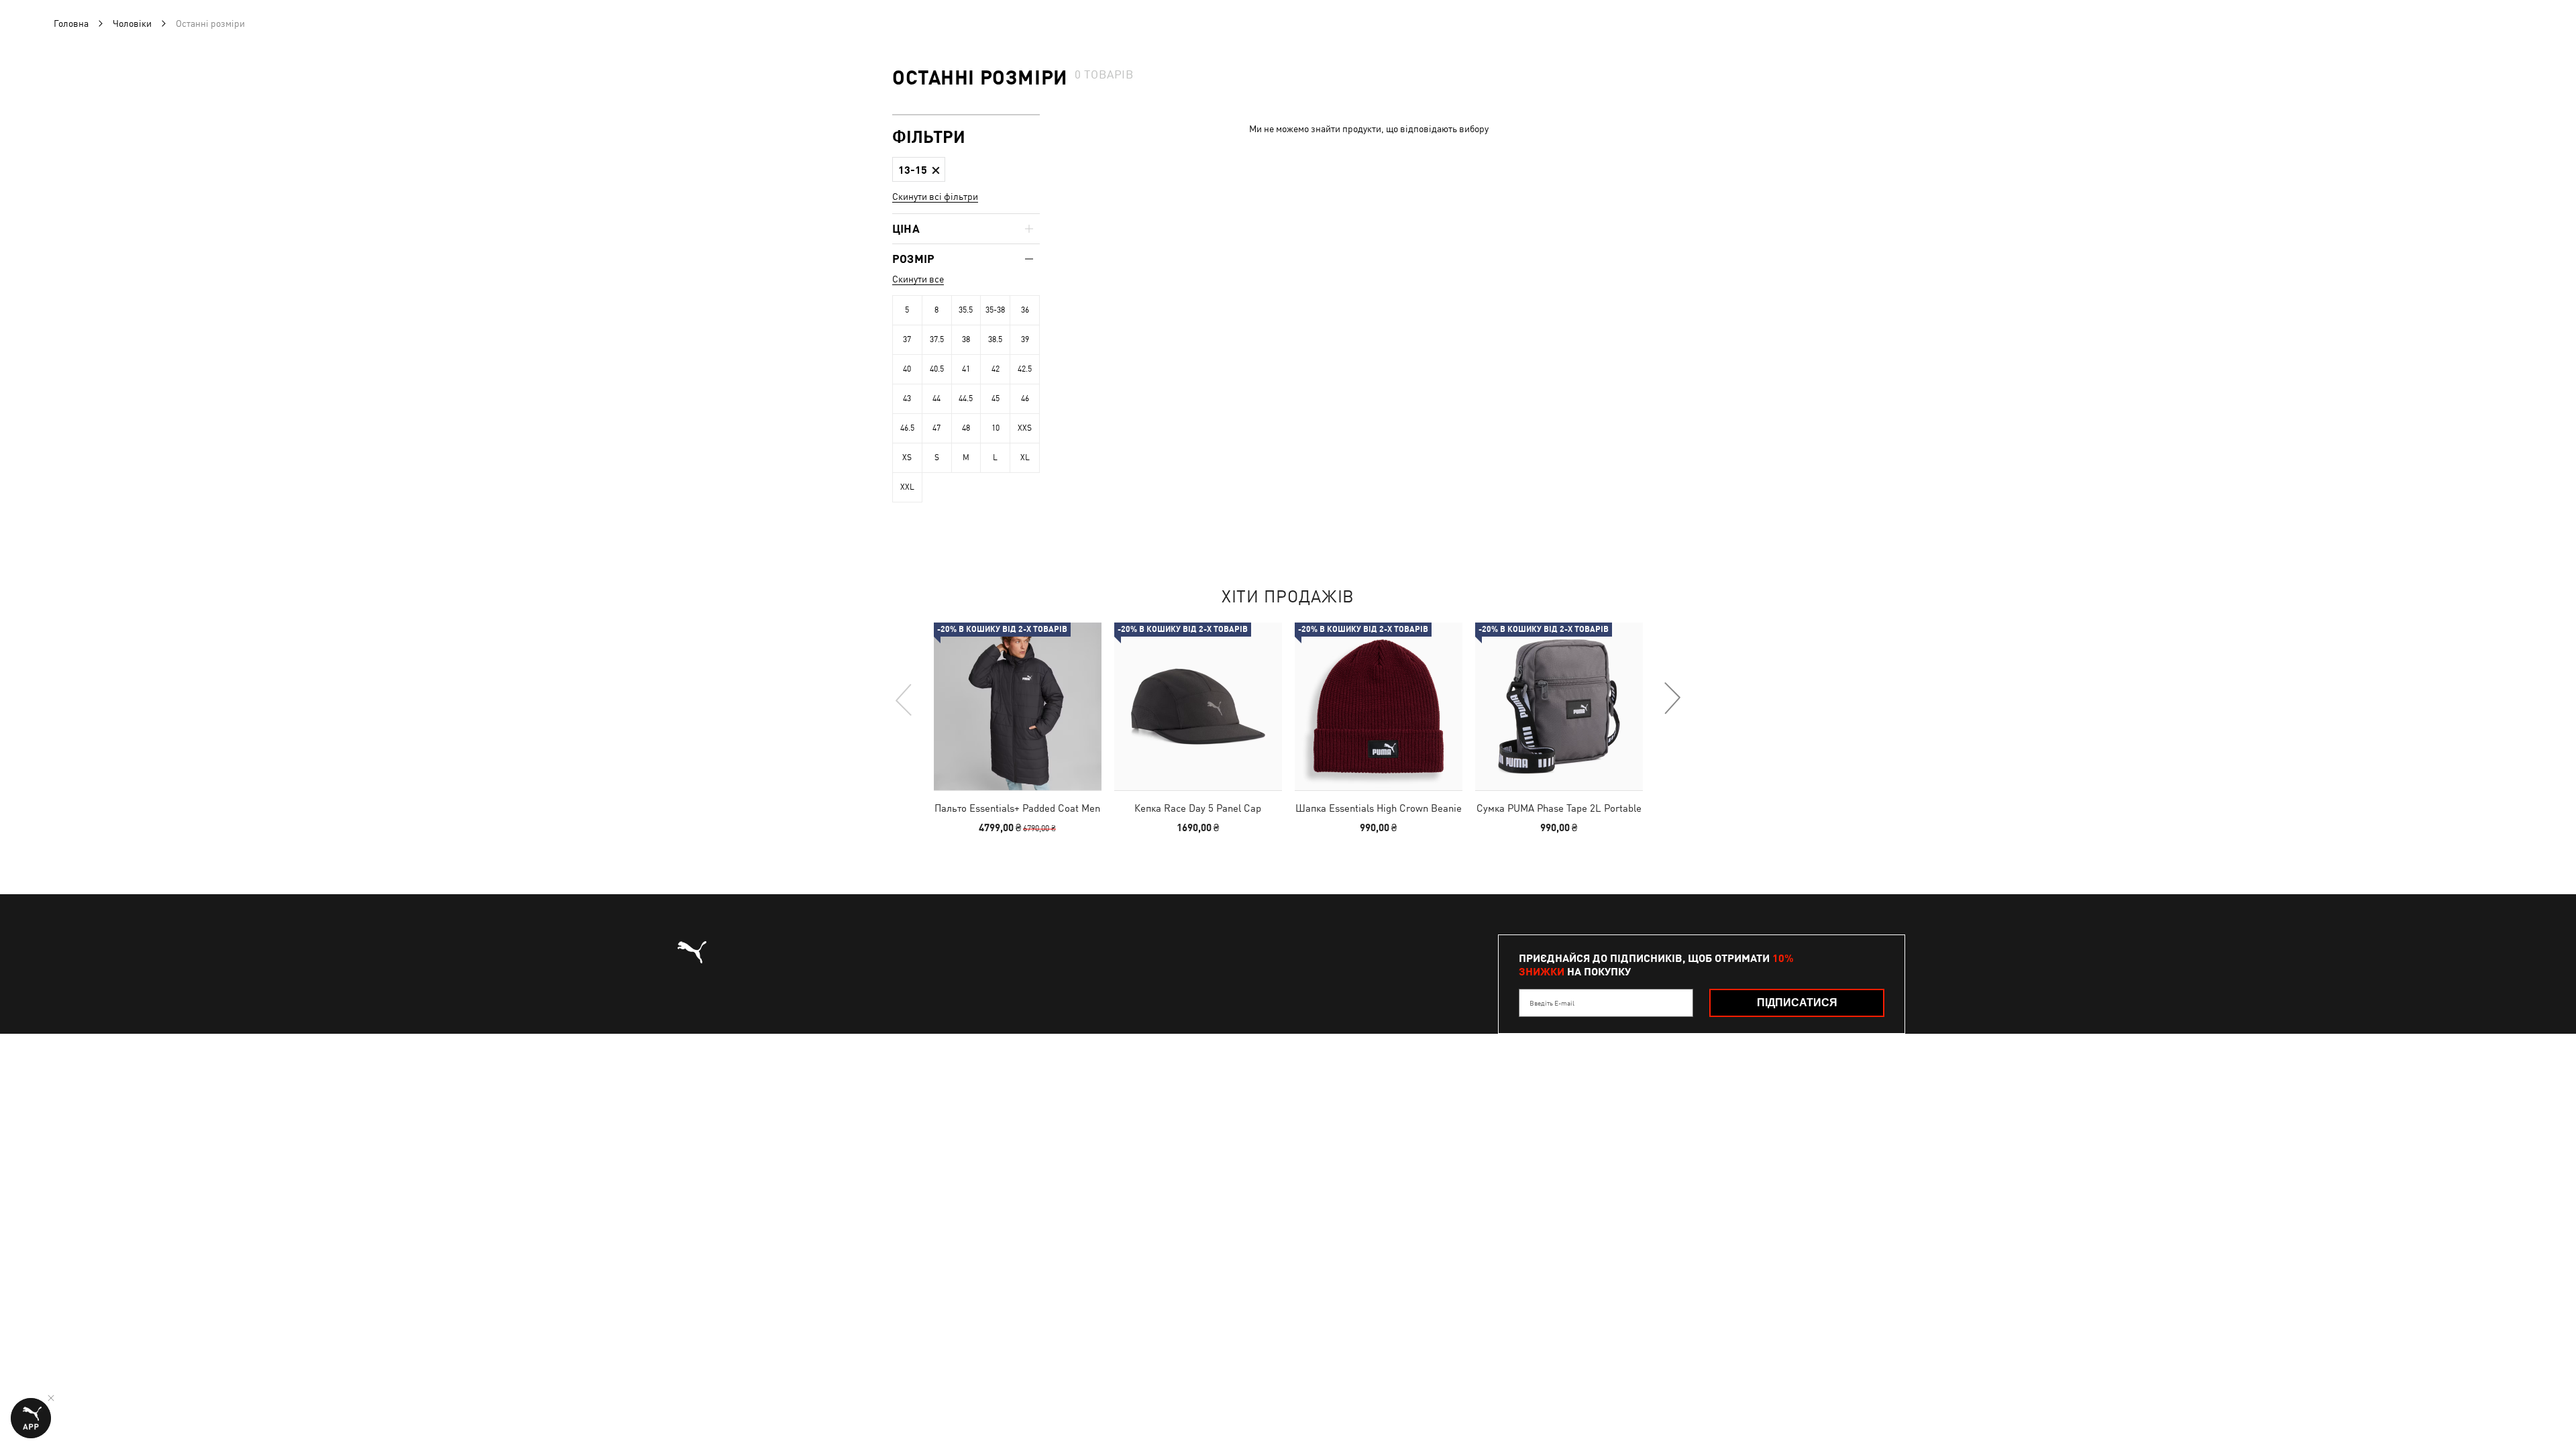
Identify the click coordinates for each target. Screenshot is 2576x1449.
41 (966, 369)
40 (907, 369)
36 (1025, 310)
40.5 (937, 369)
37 (907, 339)
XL (1025, 458)
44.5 (966, 398)
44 (936, 398)
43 (907, 398)
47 (936, 428)
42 (996, 369)
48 (966, 428)
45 (996, 398)
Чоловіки (132, 23)
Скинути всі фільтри (935, 197)
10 (996, 428)
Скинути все (918, 279)
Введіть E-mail (1552, 1003)
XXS (1025, 428)
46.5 (907, 428)
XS (907, 458)
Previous (904, 699)
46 (1025, 398)
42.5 (1025, 369)
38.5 (995, 339)
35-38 (995, 310)
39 (1025, 339)
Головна (71, 23)
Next (1672, 699)
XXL (907, 487)
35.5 (966, 310)
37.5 (937, 339)
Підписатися (1797, 1003)
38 (966, 339)
